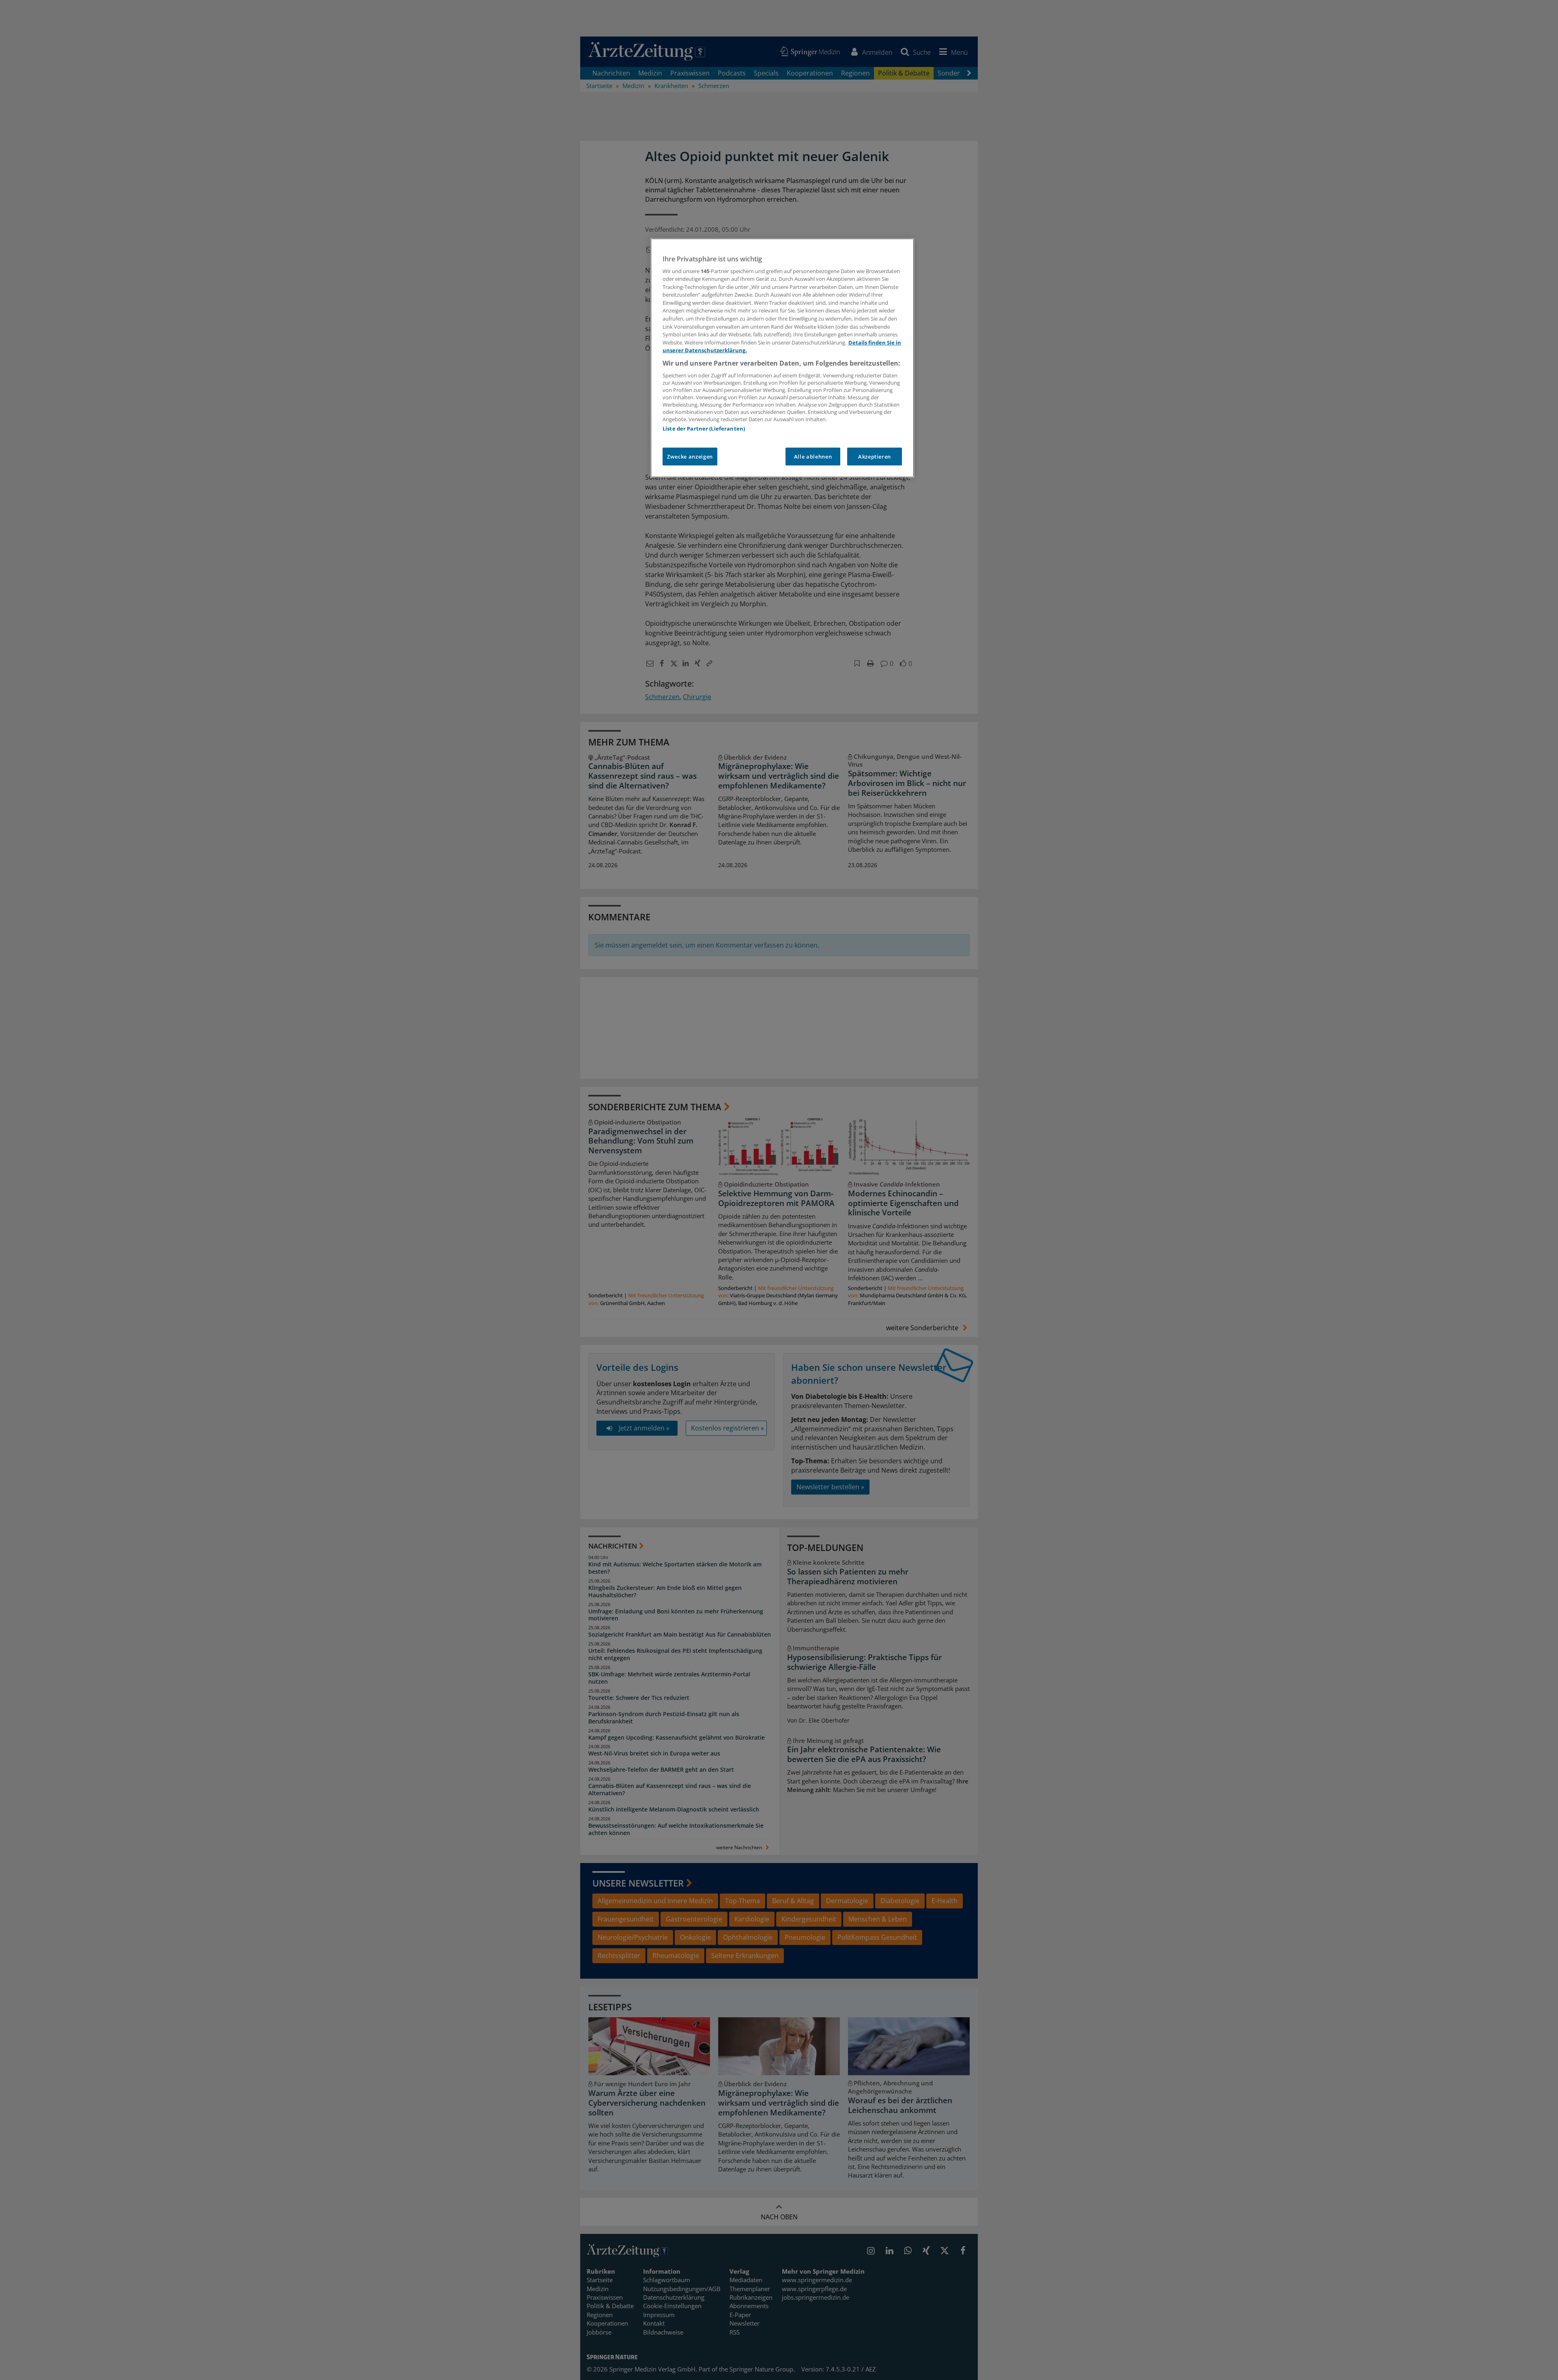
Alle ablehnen (813, 457)
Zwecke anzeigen (690, 457)
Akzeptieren (875, 457)
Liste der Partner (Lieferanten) (704, 429)
